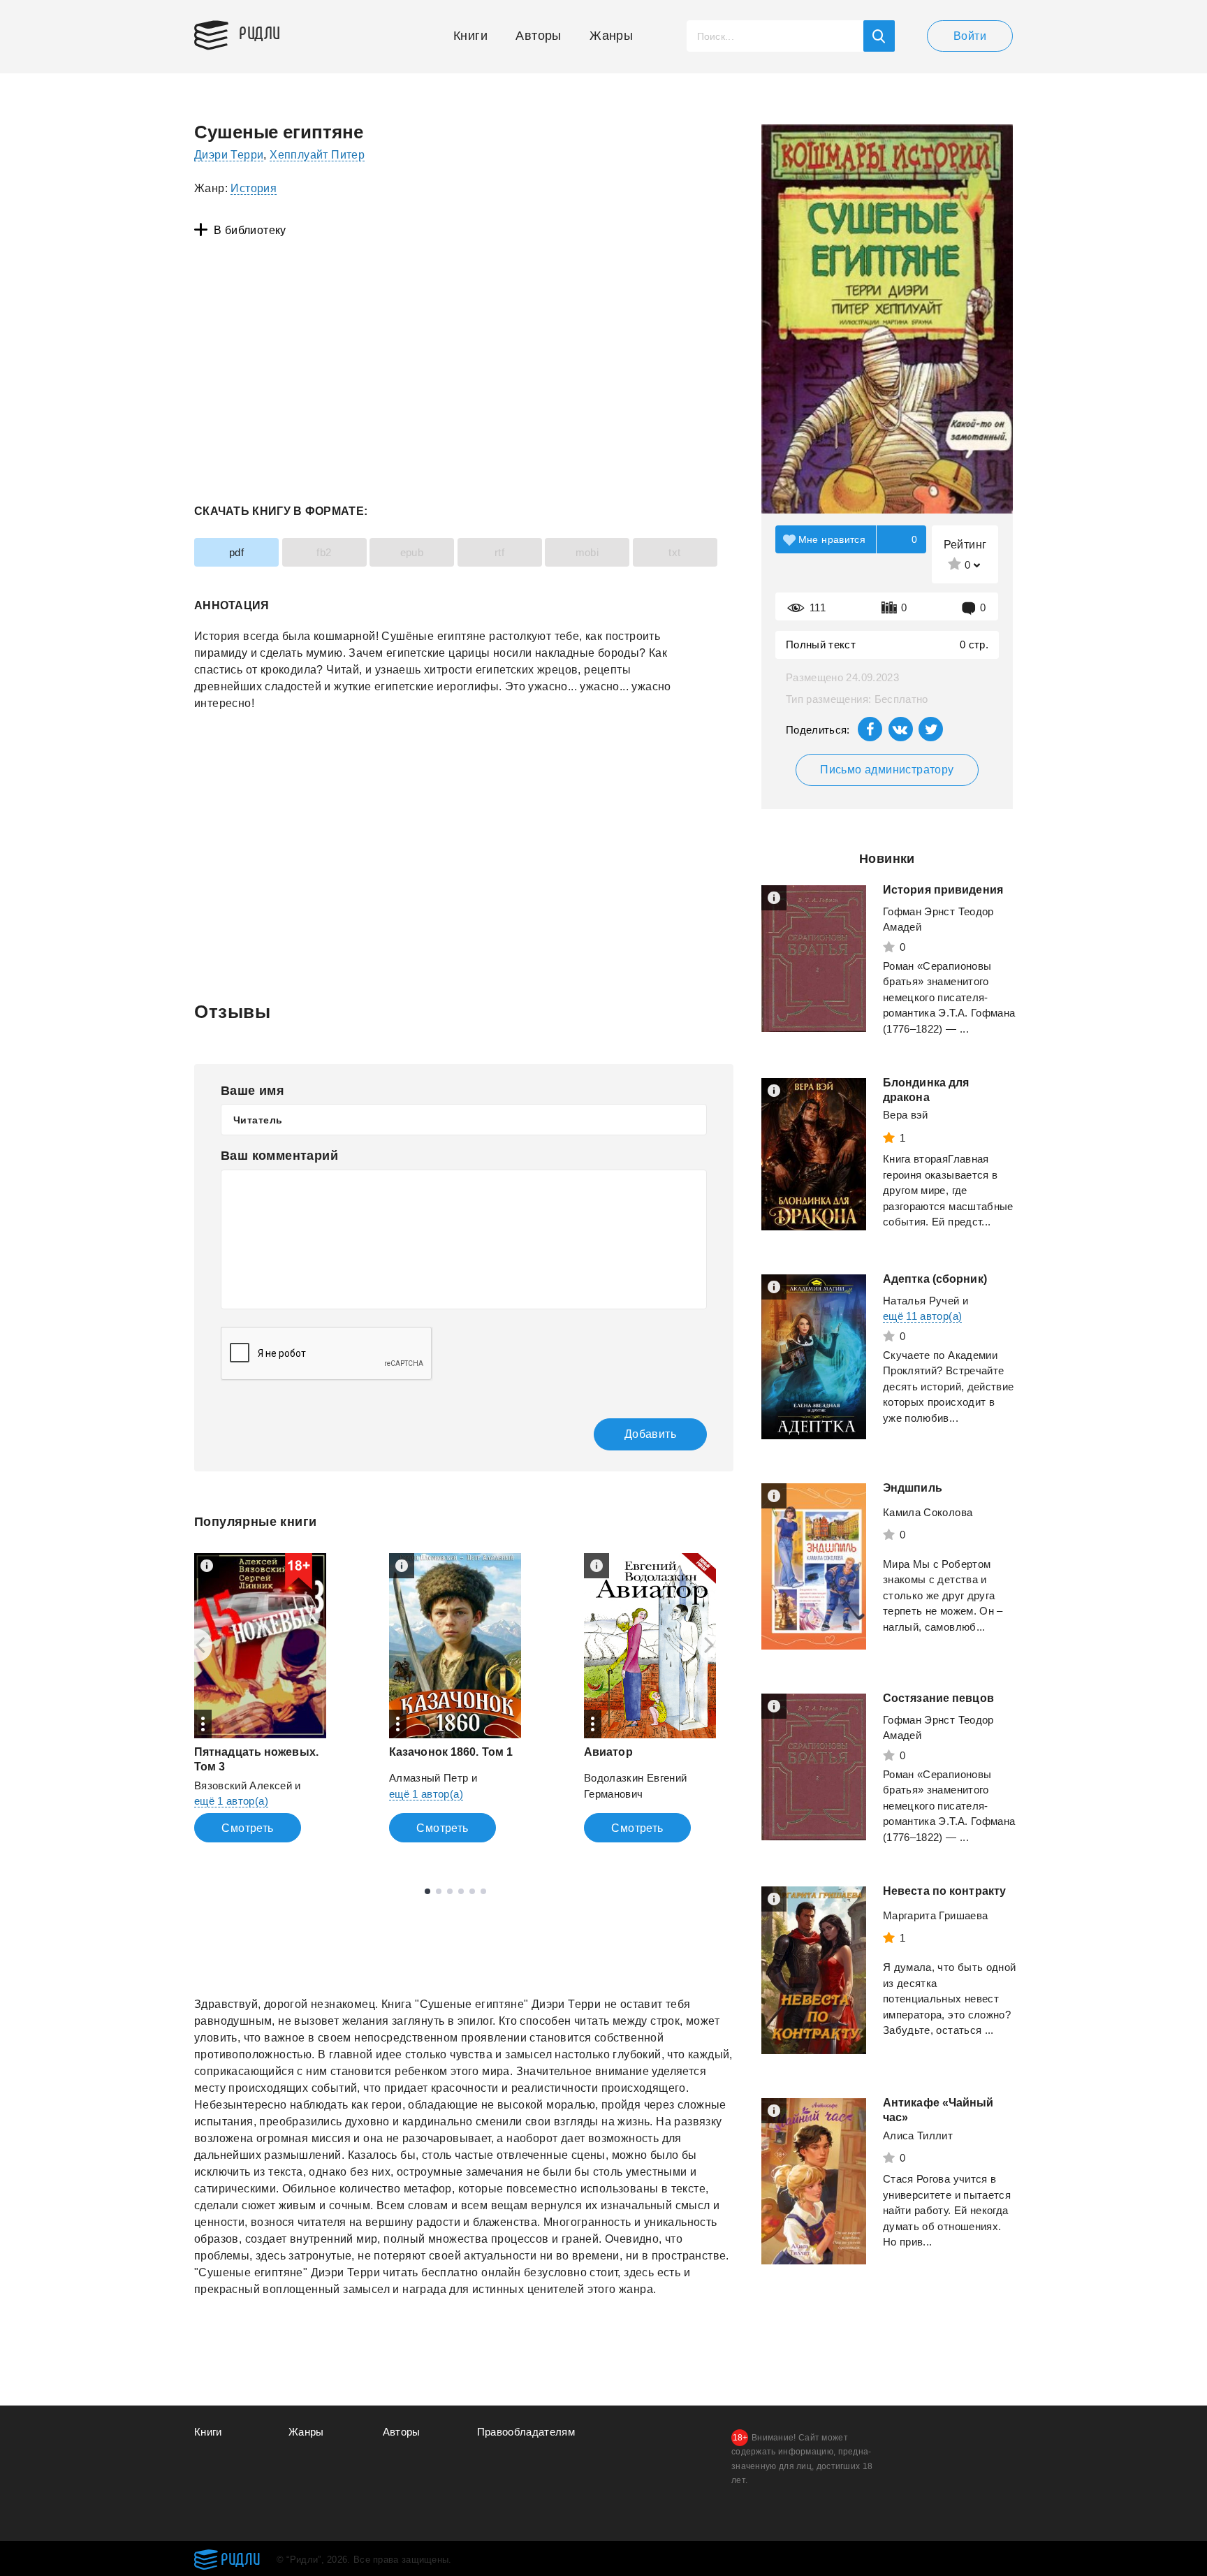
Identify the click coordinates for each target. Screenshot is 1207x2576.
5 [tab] (472, 1891)
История (254, 188)
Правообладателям (526, 2432)
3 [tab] (450, 1891)
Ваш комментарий (279, 1156)
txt (674, 552)
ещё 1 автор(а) (231, 1801)
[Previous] (196, 1645)
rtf (499, 552)
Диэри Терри (229, 155)
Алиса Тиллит (918, 2135)
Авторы (538, 36)
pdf (236, 552)
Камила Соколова (928, 1512)
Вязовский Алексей (243, 1785)
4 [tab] (461, 1891)
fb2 (324, 552)
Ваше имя (253, 1091)
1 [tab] (427, 1891)
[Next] (714, 1645)
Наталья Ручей (921, 1301)
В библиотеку (250, 230)
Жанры (611, 36)
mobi (587, 552)
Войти (970, 36)
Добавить (650, 1434)
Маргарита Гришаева (935, 1915)
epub (412, 552)
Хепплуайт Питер (317, 155)
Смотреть (247, 1828)
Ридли (260, 32)
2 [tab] (439, 1891)
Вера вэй (906, 1115)
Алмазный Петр (429, 1778)
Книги (470, 36)
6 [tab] (483, 1891)
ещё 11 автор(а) (922, 1316)
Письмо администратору (887, 770)
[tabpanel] (260, 1698)
